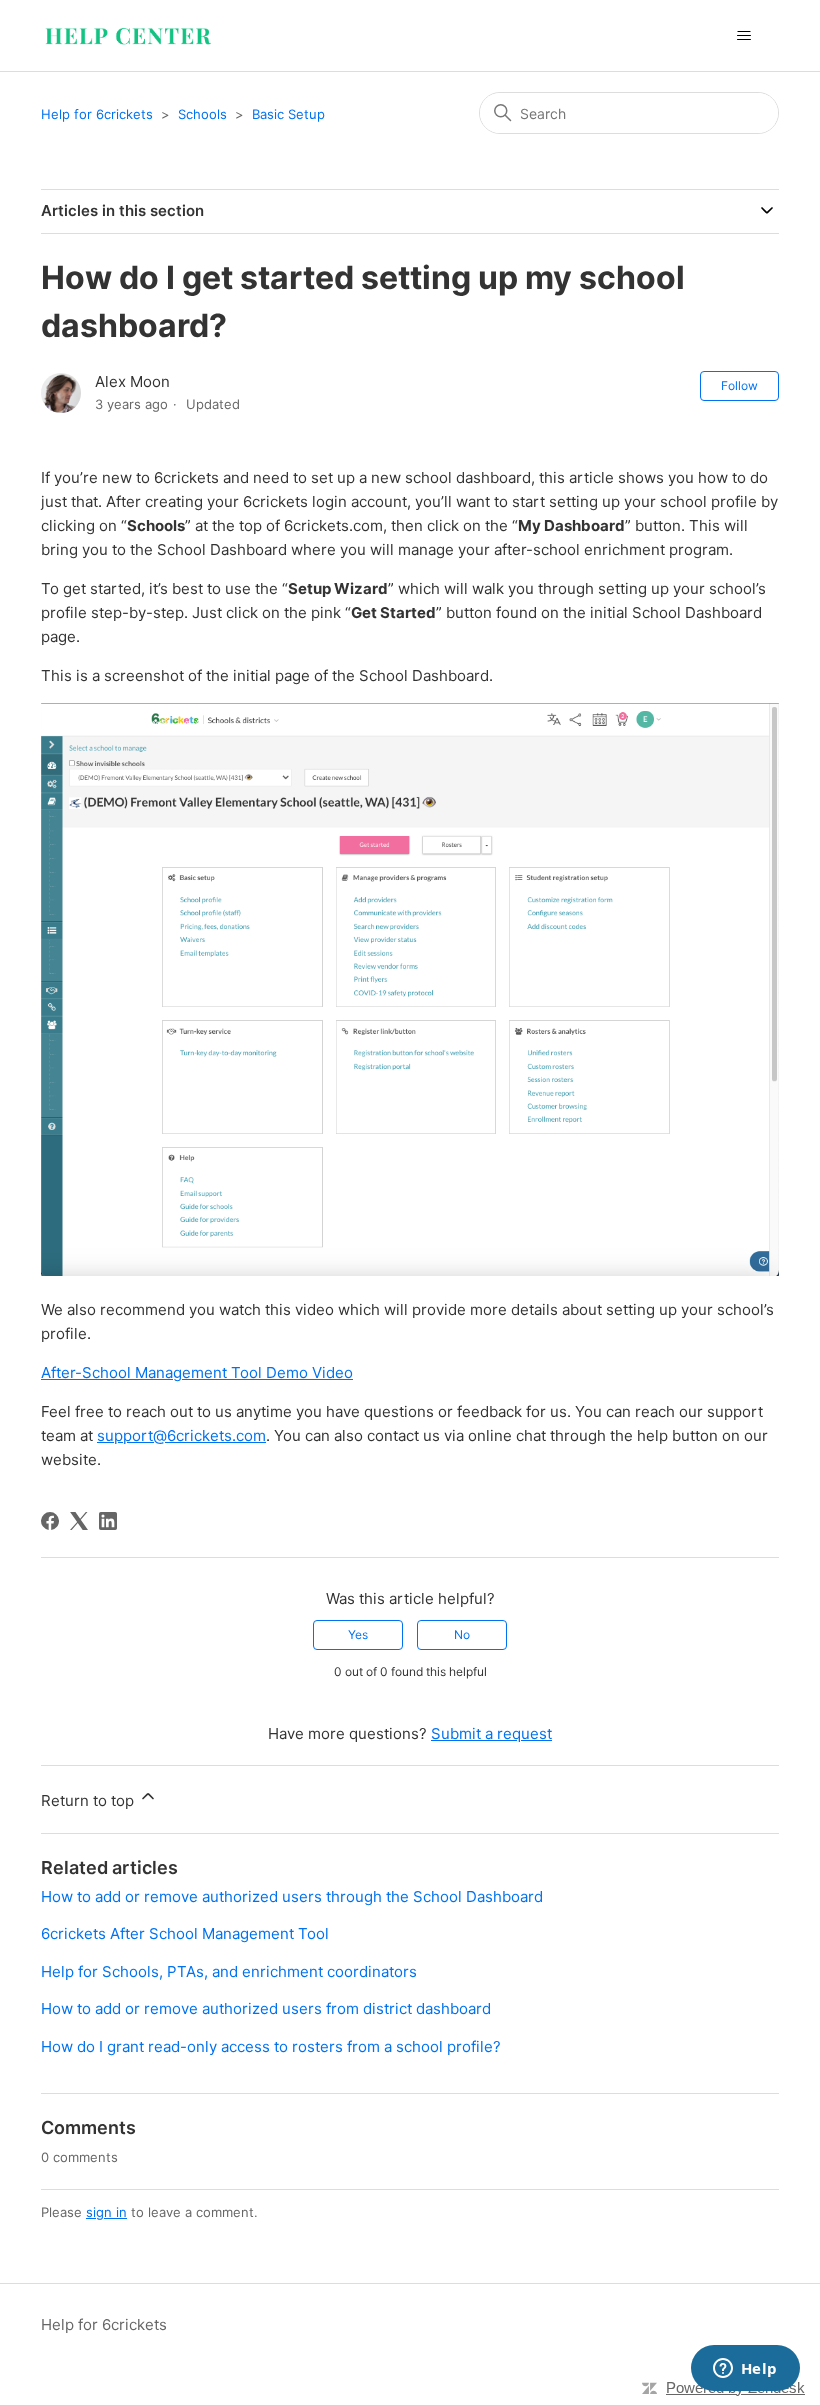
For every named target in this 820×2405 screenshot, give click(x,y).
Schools (202, 114)
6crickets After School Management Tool (185, 1933)
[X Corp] (79, 1521)
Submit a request (491, 1733)
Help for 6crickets (97, 114)
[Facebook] (50, 1521)
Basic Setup (288, 114)
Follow (739, 385)
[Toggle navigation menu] (743, 36)
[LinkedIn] (108, 1521)
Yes (358, 1634)
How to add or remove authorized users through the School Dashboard (292, 1896)
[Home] (127, 35)
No (462, 1634)
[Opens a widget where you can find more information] (745, 2370)
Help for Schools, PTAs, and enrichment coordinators (229, 1971)
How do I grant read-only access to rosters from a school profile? (271, 2046)
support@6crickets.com (181, 1435)
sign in (106, 2212)
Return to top (89, 1800)
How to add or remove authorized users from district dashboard (266, 2008)
